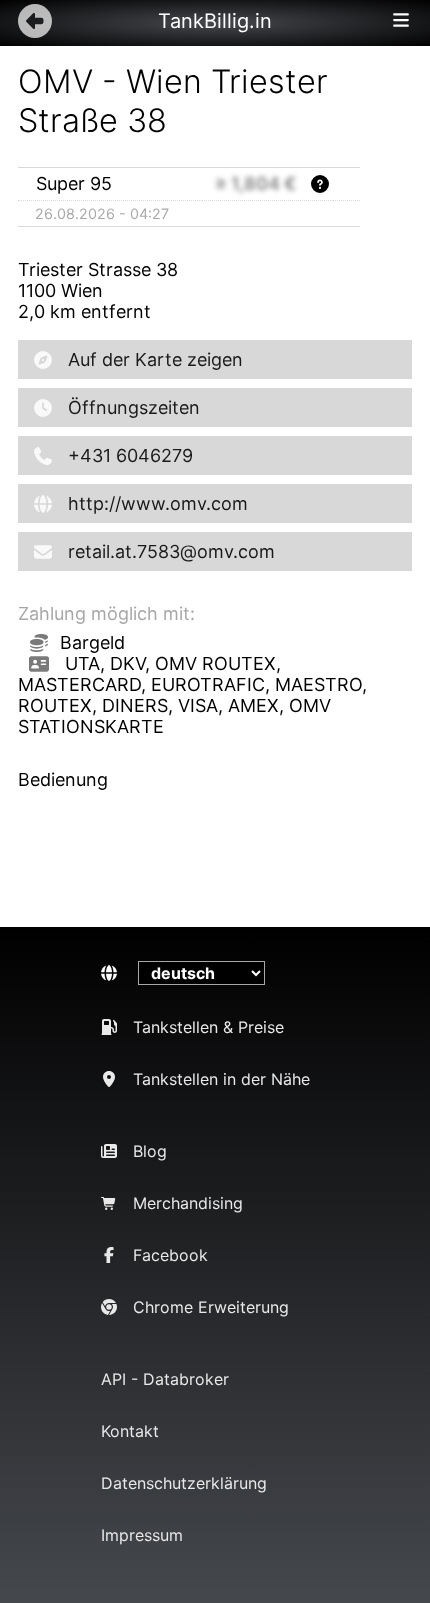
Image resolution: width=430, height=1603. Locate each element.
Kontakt (130, 1431)
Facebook (170, 1255)
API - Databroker (165, 1379)
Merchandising (188, 1203)
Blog (150, 1151)
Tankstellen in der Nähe (221, 1079)
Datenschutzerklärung (184, 1483)
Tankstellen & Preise (208, 1027)
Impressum (142, 1535)
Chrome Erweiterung (211, 1307)
